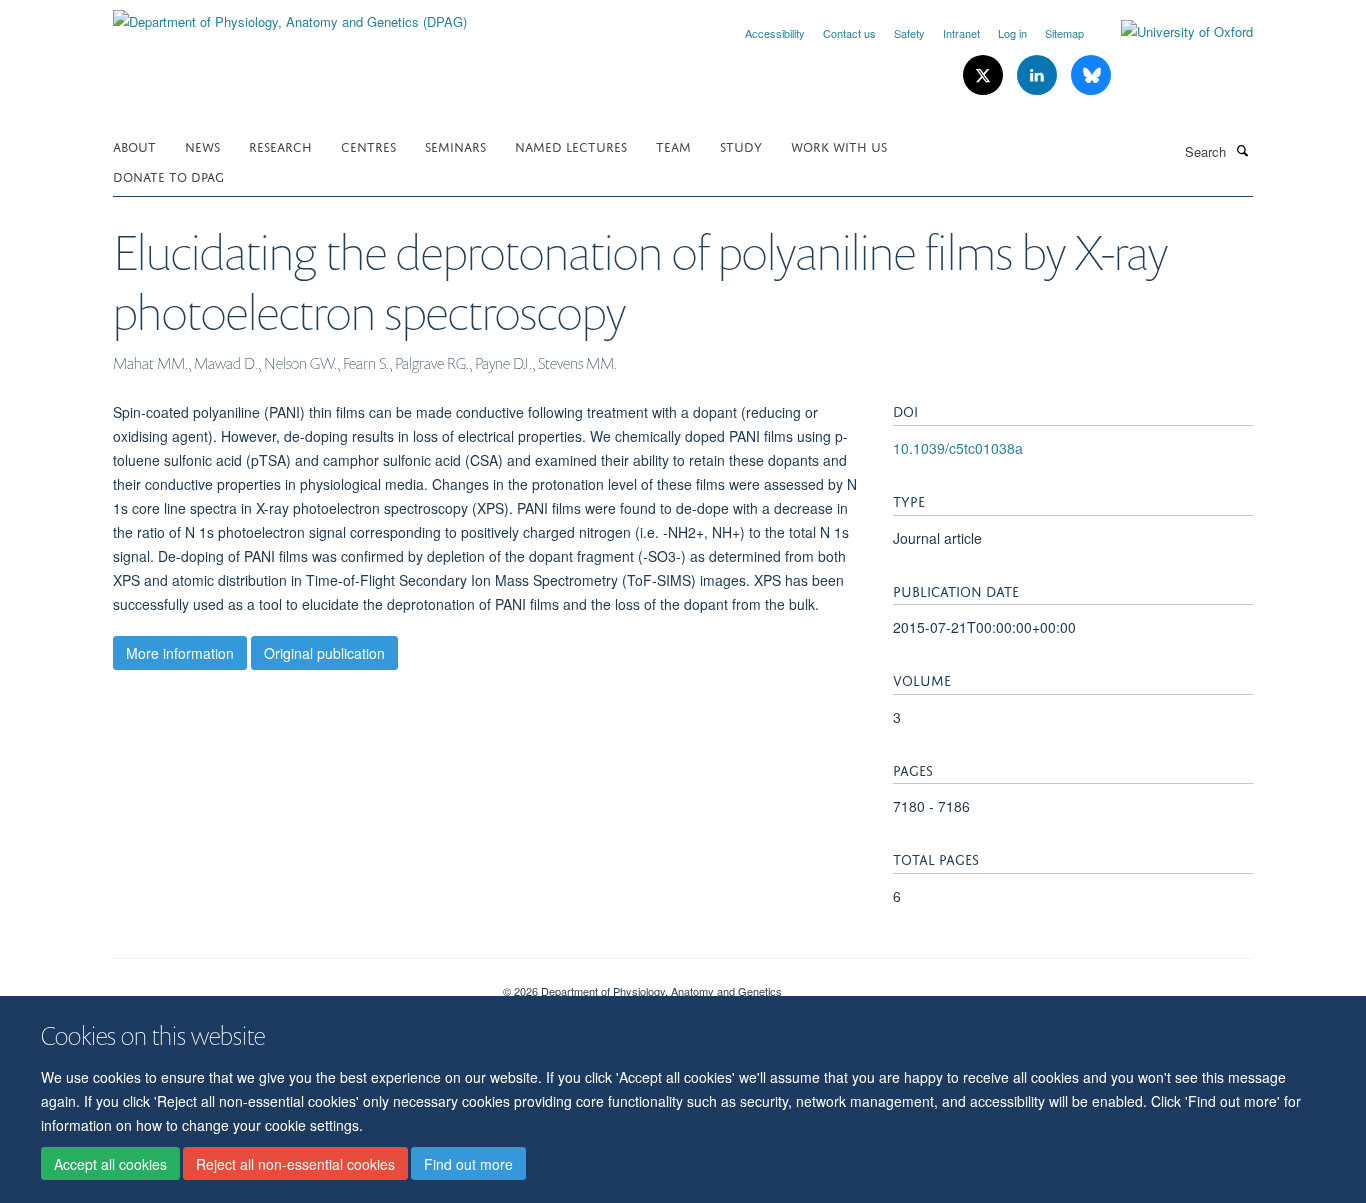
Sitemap (1064, 33)
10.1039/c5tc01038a (958, 448)
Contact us (849, 33)
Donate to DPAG (168, 175)
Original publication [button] (324, 653)
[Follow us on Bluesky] (1091, 75)
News (202, 145)
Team (673, 145)
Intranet (961, 33)
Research (280, 145)
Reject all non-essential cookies (295, 1164)
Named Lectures (571, 145)
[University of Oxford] (1172, 32)
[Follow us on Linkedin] (1039, 75)
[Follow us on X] (985, 75)
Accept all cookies (110, 1164)
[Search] (1242, 150)
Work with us (839, 145)
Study (741, 145)
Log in (1012, 33)
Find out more (468, 1164)
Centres (368, 145)
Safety (909, 33)
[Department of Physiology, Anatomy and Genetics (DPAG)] (290, 14)
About (134, 145)
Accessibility (775, 33)
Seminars (455, 145)
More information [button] (180, 653)
